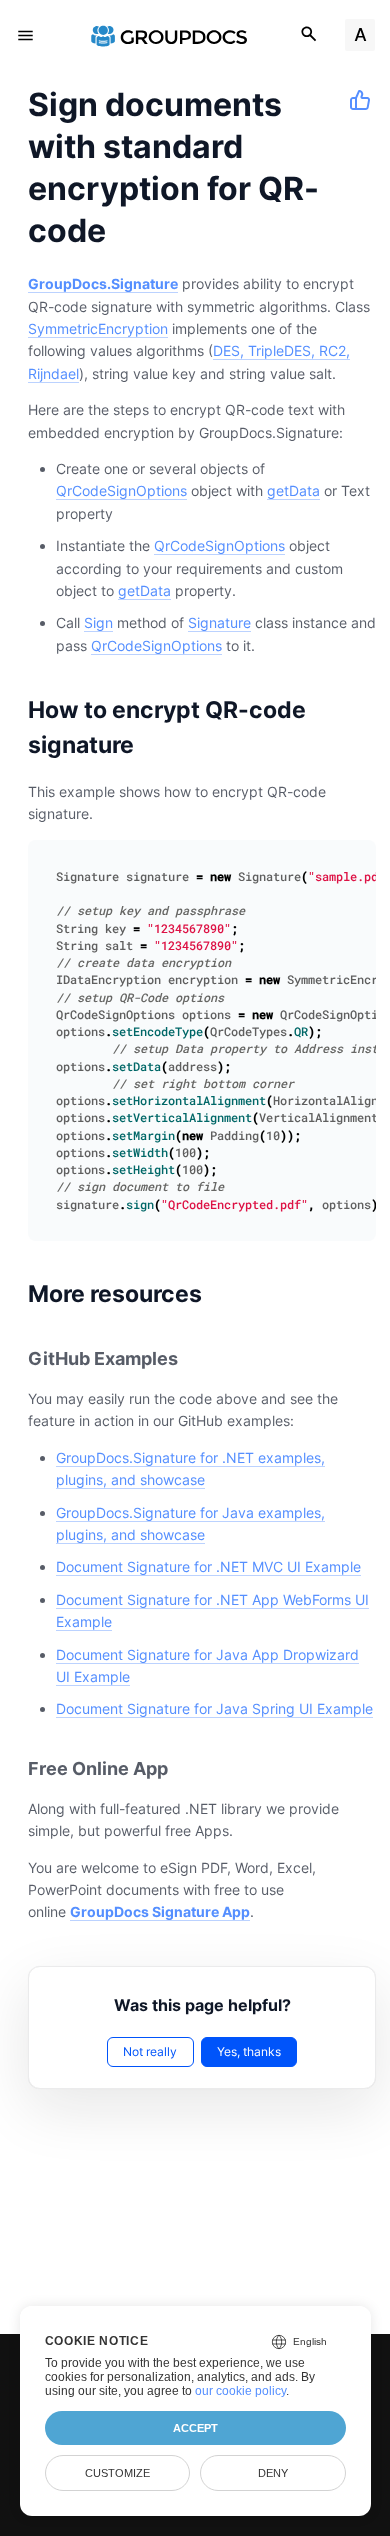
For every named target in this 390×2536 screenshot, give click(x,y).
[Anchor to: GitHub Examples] (200, 1358)
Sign (98, 622)
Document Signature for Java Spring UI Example (214, 1708)
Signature (219, 622)
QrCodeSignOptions (121, 490)
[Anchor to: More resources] (227, 1293)
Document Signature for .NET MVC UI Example (208, 1566)
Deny (273, 2473)
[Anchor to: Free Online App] (190, 1768)
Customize (117, 2473)
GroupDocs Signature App (160, 1911)
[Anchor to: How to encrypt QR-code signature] (357, 727)
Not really (150, 2051)
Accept (195, 2428)
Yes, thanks (249, 2051)
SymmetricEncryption (98, 328)
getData (293, 490)
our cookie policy (240, 2391)
